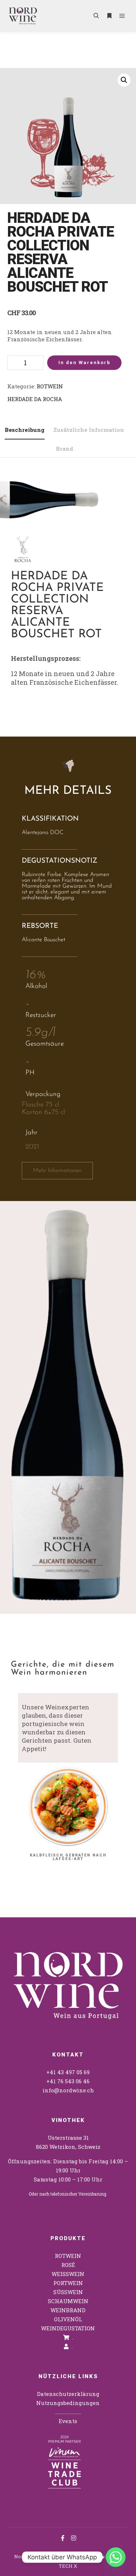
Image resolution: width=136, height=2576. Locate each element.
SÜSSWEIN (68, 2292)
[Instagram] (74, 2538)
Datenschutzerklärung (68, 2394)
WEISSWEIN (68, 2274)
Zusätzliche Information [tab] (89, 430)
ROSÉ (68, 2265)
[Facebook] (63, 2538)
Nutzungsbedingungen (68, 2403)
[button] (124, 80)
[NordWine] (23, 16)
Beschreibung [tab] (25, 430)
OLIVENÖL (68, 2319)
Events (68, 2421)
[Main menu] (122, 16)
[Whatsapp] (116, 2557)
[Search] (96, 16)
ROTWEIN (50, 386)
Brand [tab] (65, 449)
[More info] (109, 16)
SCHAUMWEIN (68, 2301)
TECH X (68, 2566)
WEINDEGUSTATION (68, 2328)
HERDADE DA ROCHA (35, 399)
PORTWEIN (68, 2283)
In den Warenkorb (85, 362)
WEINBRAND (68, 2310)
